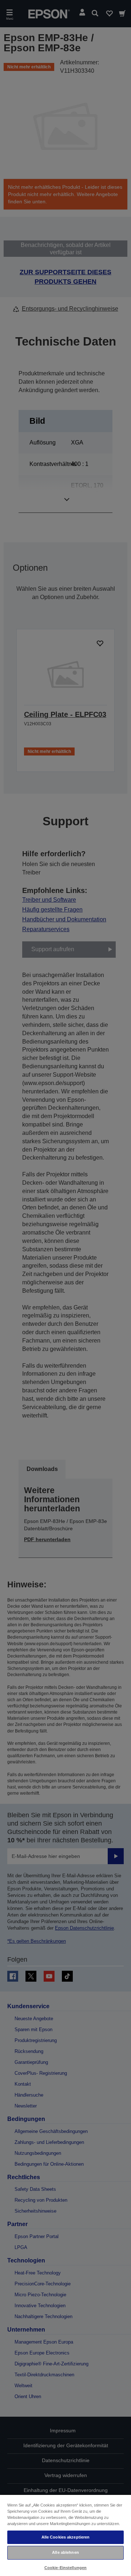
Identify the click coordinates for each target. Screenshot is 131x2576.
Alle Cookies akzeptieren (66, 2537)
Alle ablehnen (65, 2552)
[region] (65, 2535)
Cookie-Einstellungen (65, 2568)
